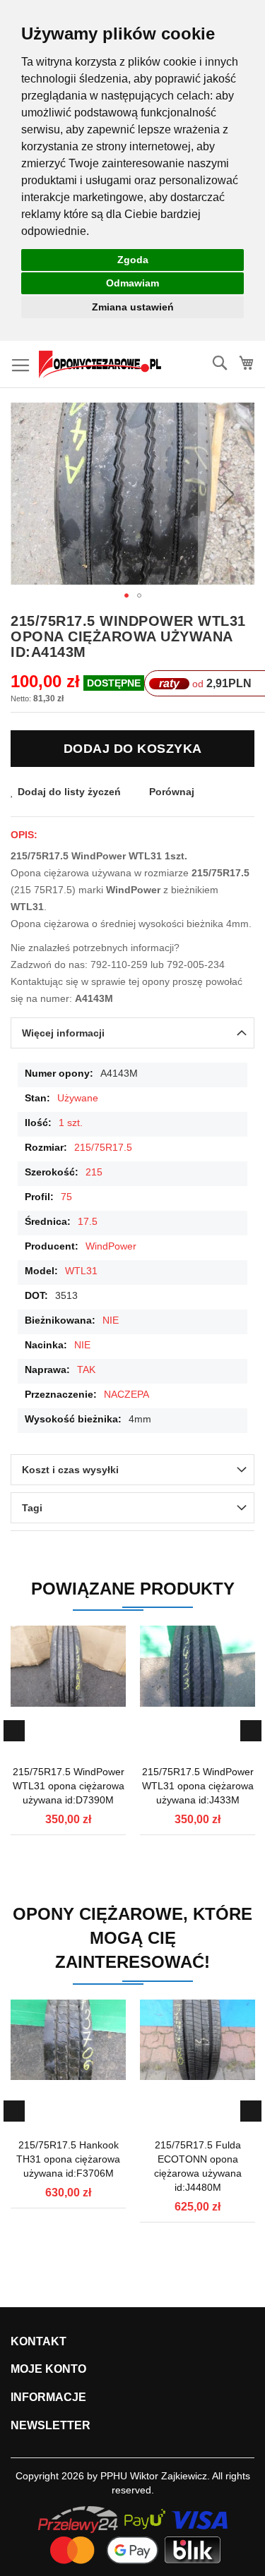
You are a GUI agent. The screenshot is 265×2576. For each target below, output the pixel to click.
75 (66, 1197)
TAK (86, 1369)
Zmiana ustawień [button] (133, 307)
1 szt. (71, 1123)
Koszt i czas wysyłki (70, 1470)
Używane (78, 1098)
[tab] (132, 1033)
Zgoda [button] (133, 260)
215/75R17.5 (103, 1147)
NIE (111, 1320)
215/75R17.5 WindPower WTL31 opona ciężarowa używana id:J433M (198, 1786)
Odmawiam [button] (132, 283)
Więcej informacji (63, 1033)
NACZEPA (126, 1394)
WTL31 (81, 1271)
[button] (226, 494)
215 (94, 1172)
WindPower (111, 1246)
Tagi (32, 1508)
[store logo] (100, 364)
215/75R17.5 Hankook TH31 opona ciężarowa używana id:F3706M (68, 2159)
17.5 (88, 1221)
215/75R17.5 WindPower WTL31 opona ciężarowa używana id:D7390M (69, 1786)
